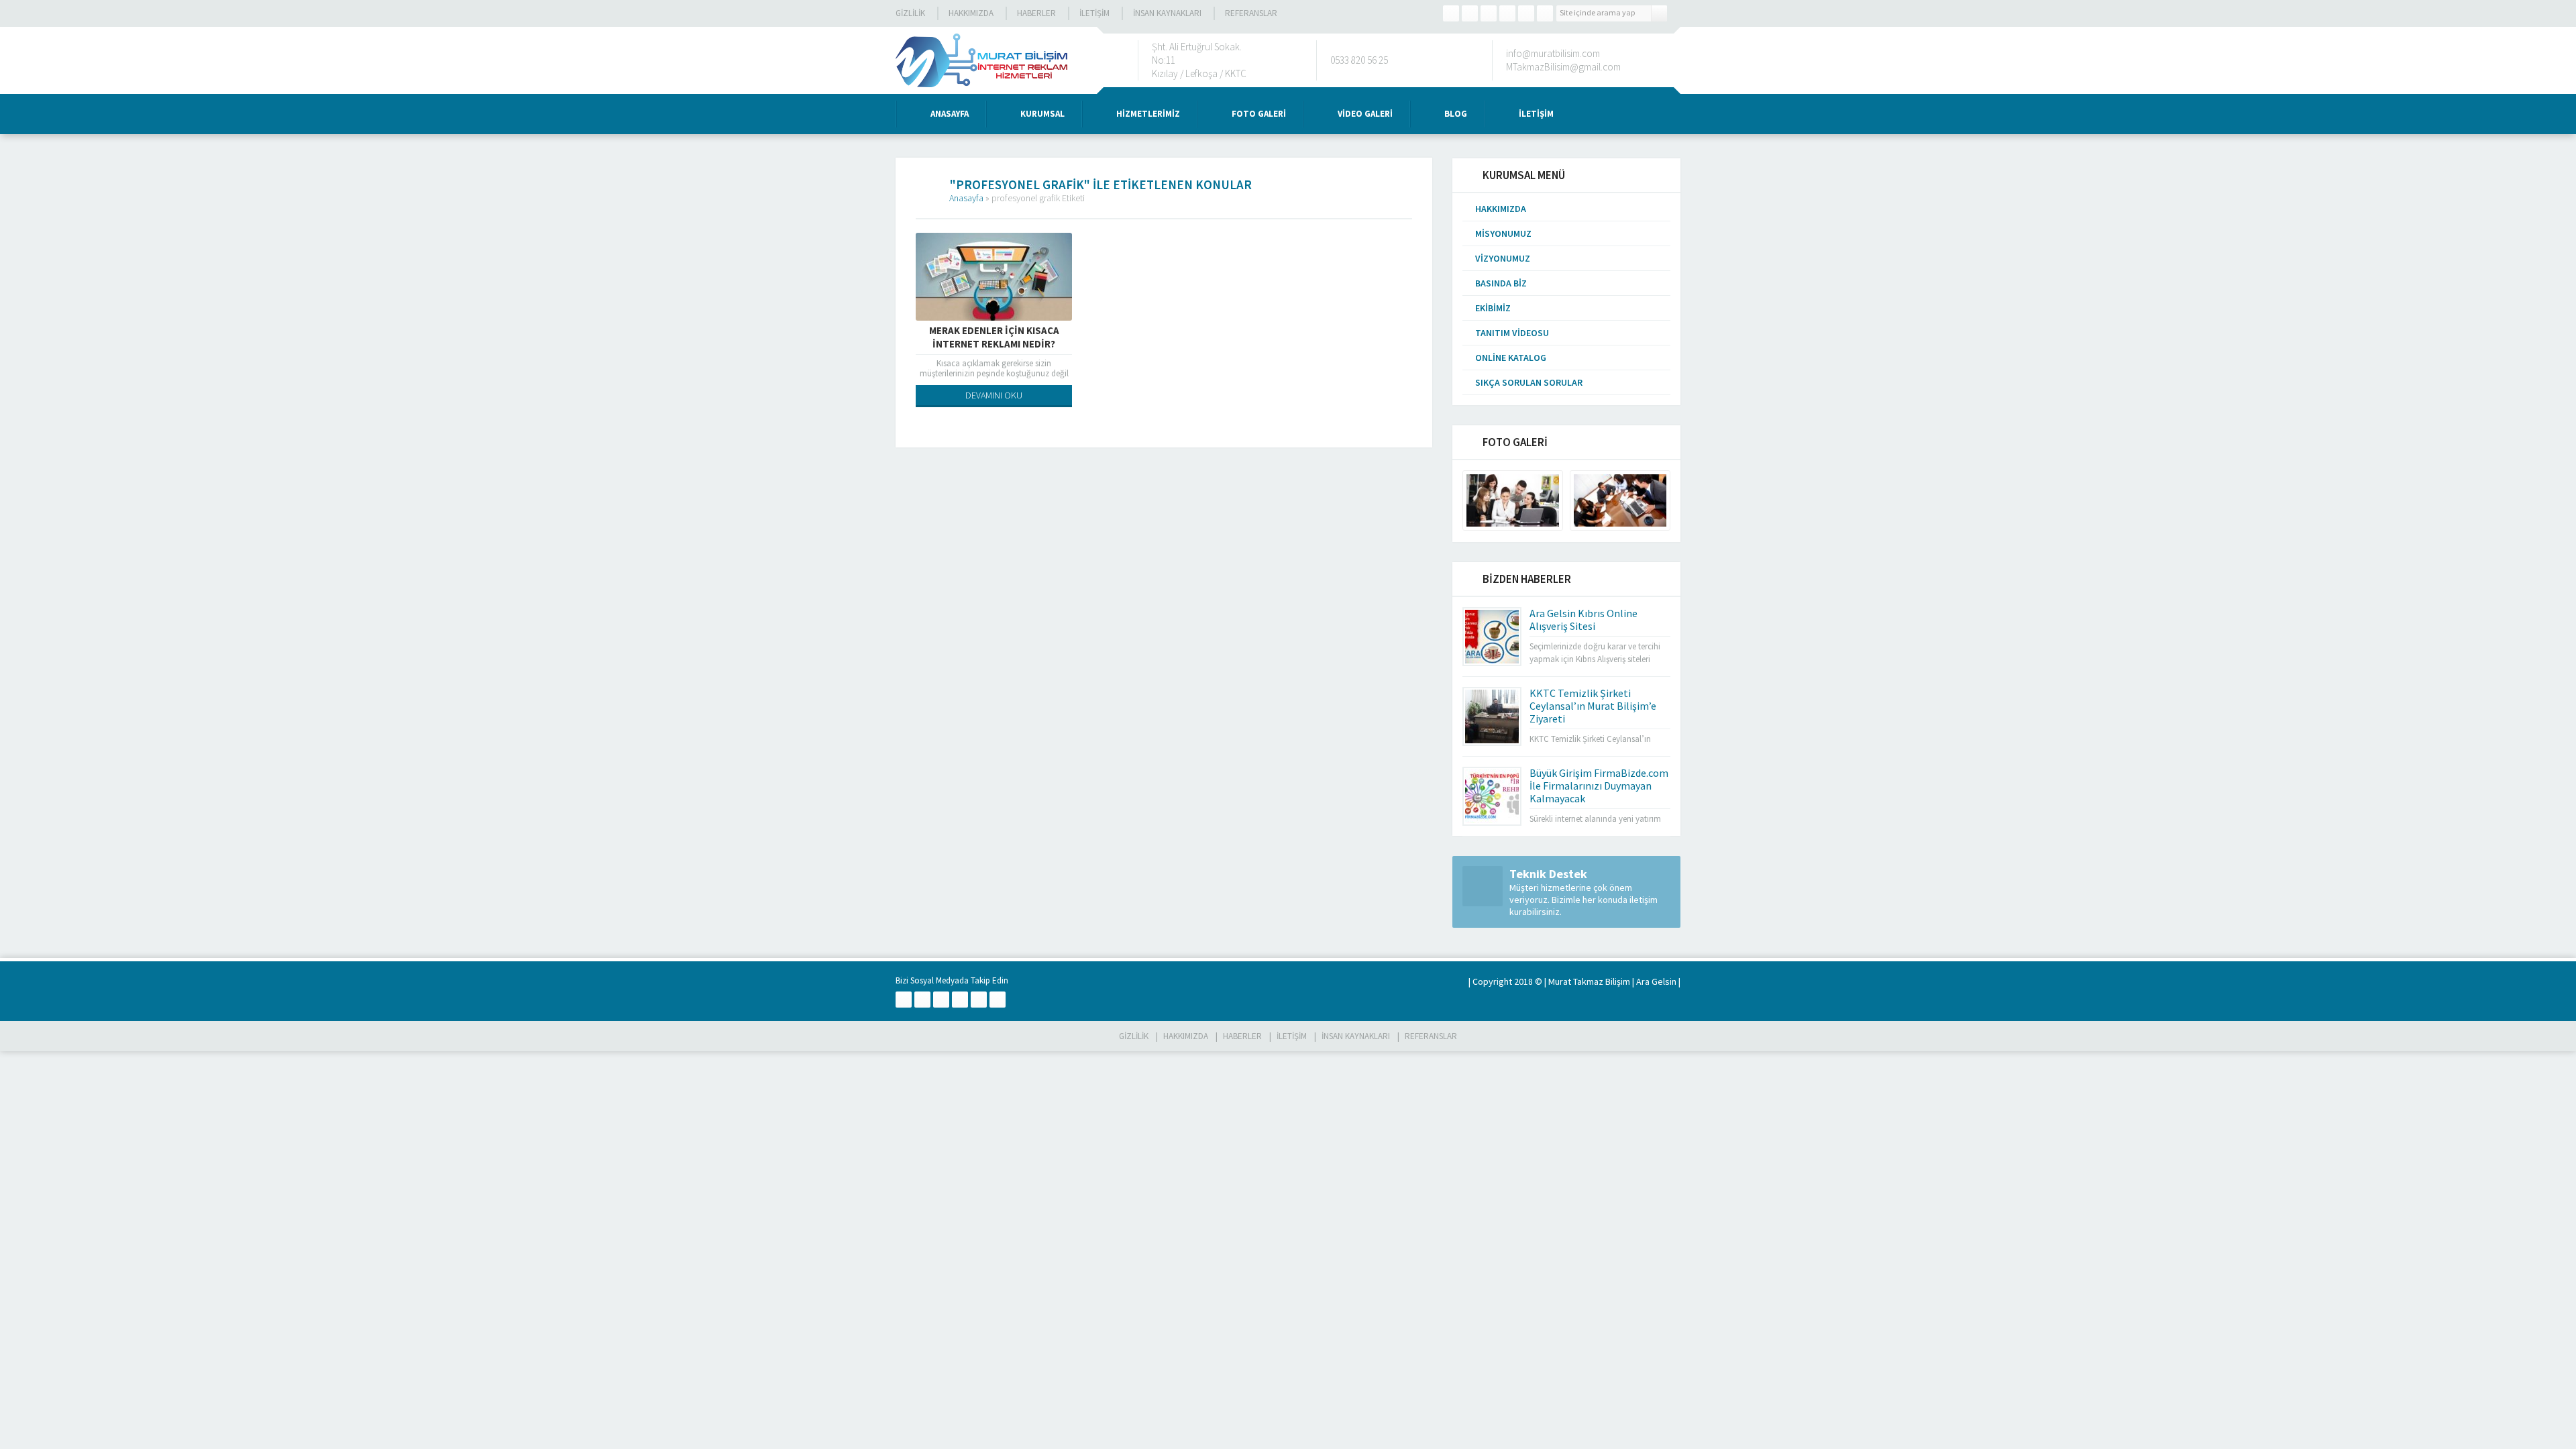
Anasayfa (950, 114)
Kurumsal (1042, 114)
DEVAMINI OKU (994, 395)
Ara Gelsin (1656, 981)
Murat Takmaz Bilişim (1589, 981)
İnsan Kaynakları (1167, 13)
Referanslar (1251, 13)
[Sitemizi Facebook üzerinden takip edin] (1451, 13)
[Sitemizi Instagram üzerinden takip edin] (1507, 13)
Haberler (1036, 13)
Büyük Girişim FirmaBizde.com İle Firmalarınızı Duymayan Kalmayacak (1599, 786)
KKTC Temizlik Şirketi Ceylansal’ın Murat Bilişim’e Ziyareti (1593, 706)
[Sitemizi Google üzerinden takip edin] (1489, 13)
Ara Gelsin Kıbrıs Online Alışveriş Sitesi (1584, 620)
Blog (1456, 114)
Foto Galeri (1259, 114)
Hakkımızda (971, 13)
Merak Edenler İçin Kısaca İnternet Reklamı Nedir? (994, 337)
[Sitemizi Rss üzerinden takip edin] (1545, 13)
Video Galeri (1365, 114)
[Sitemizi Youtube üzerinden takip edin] (1526, 13)
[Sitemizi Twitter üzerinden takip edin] (1470, 13)
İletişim (1094, 13)
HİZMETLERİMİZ (1148, 114)
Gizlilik (910, 13)
